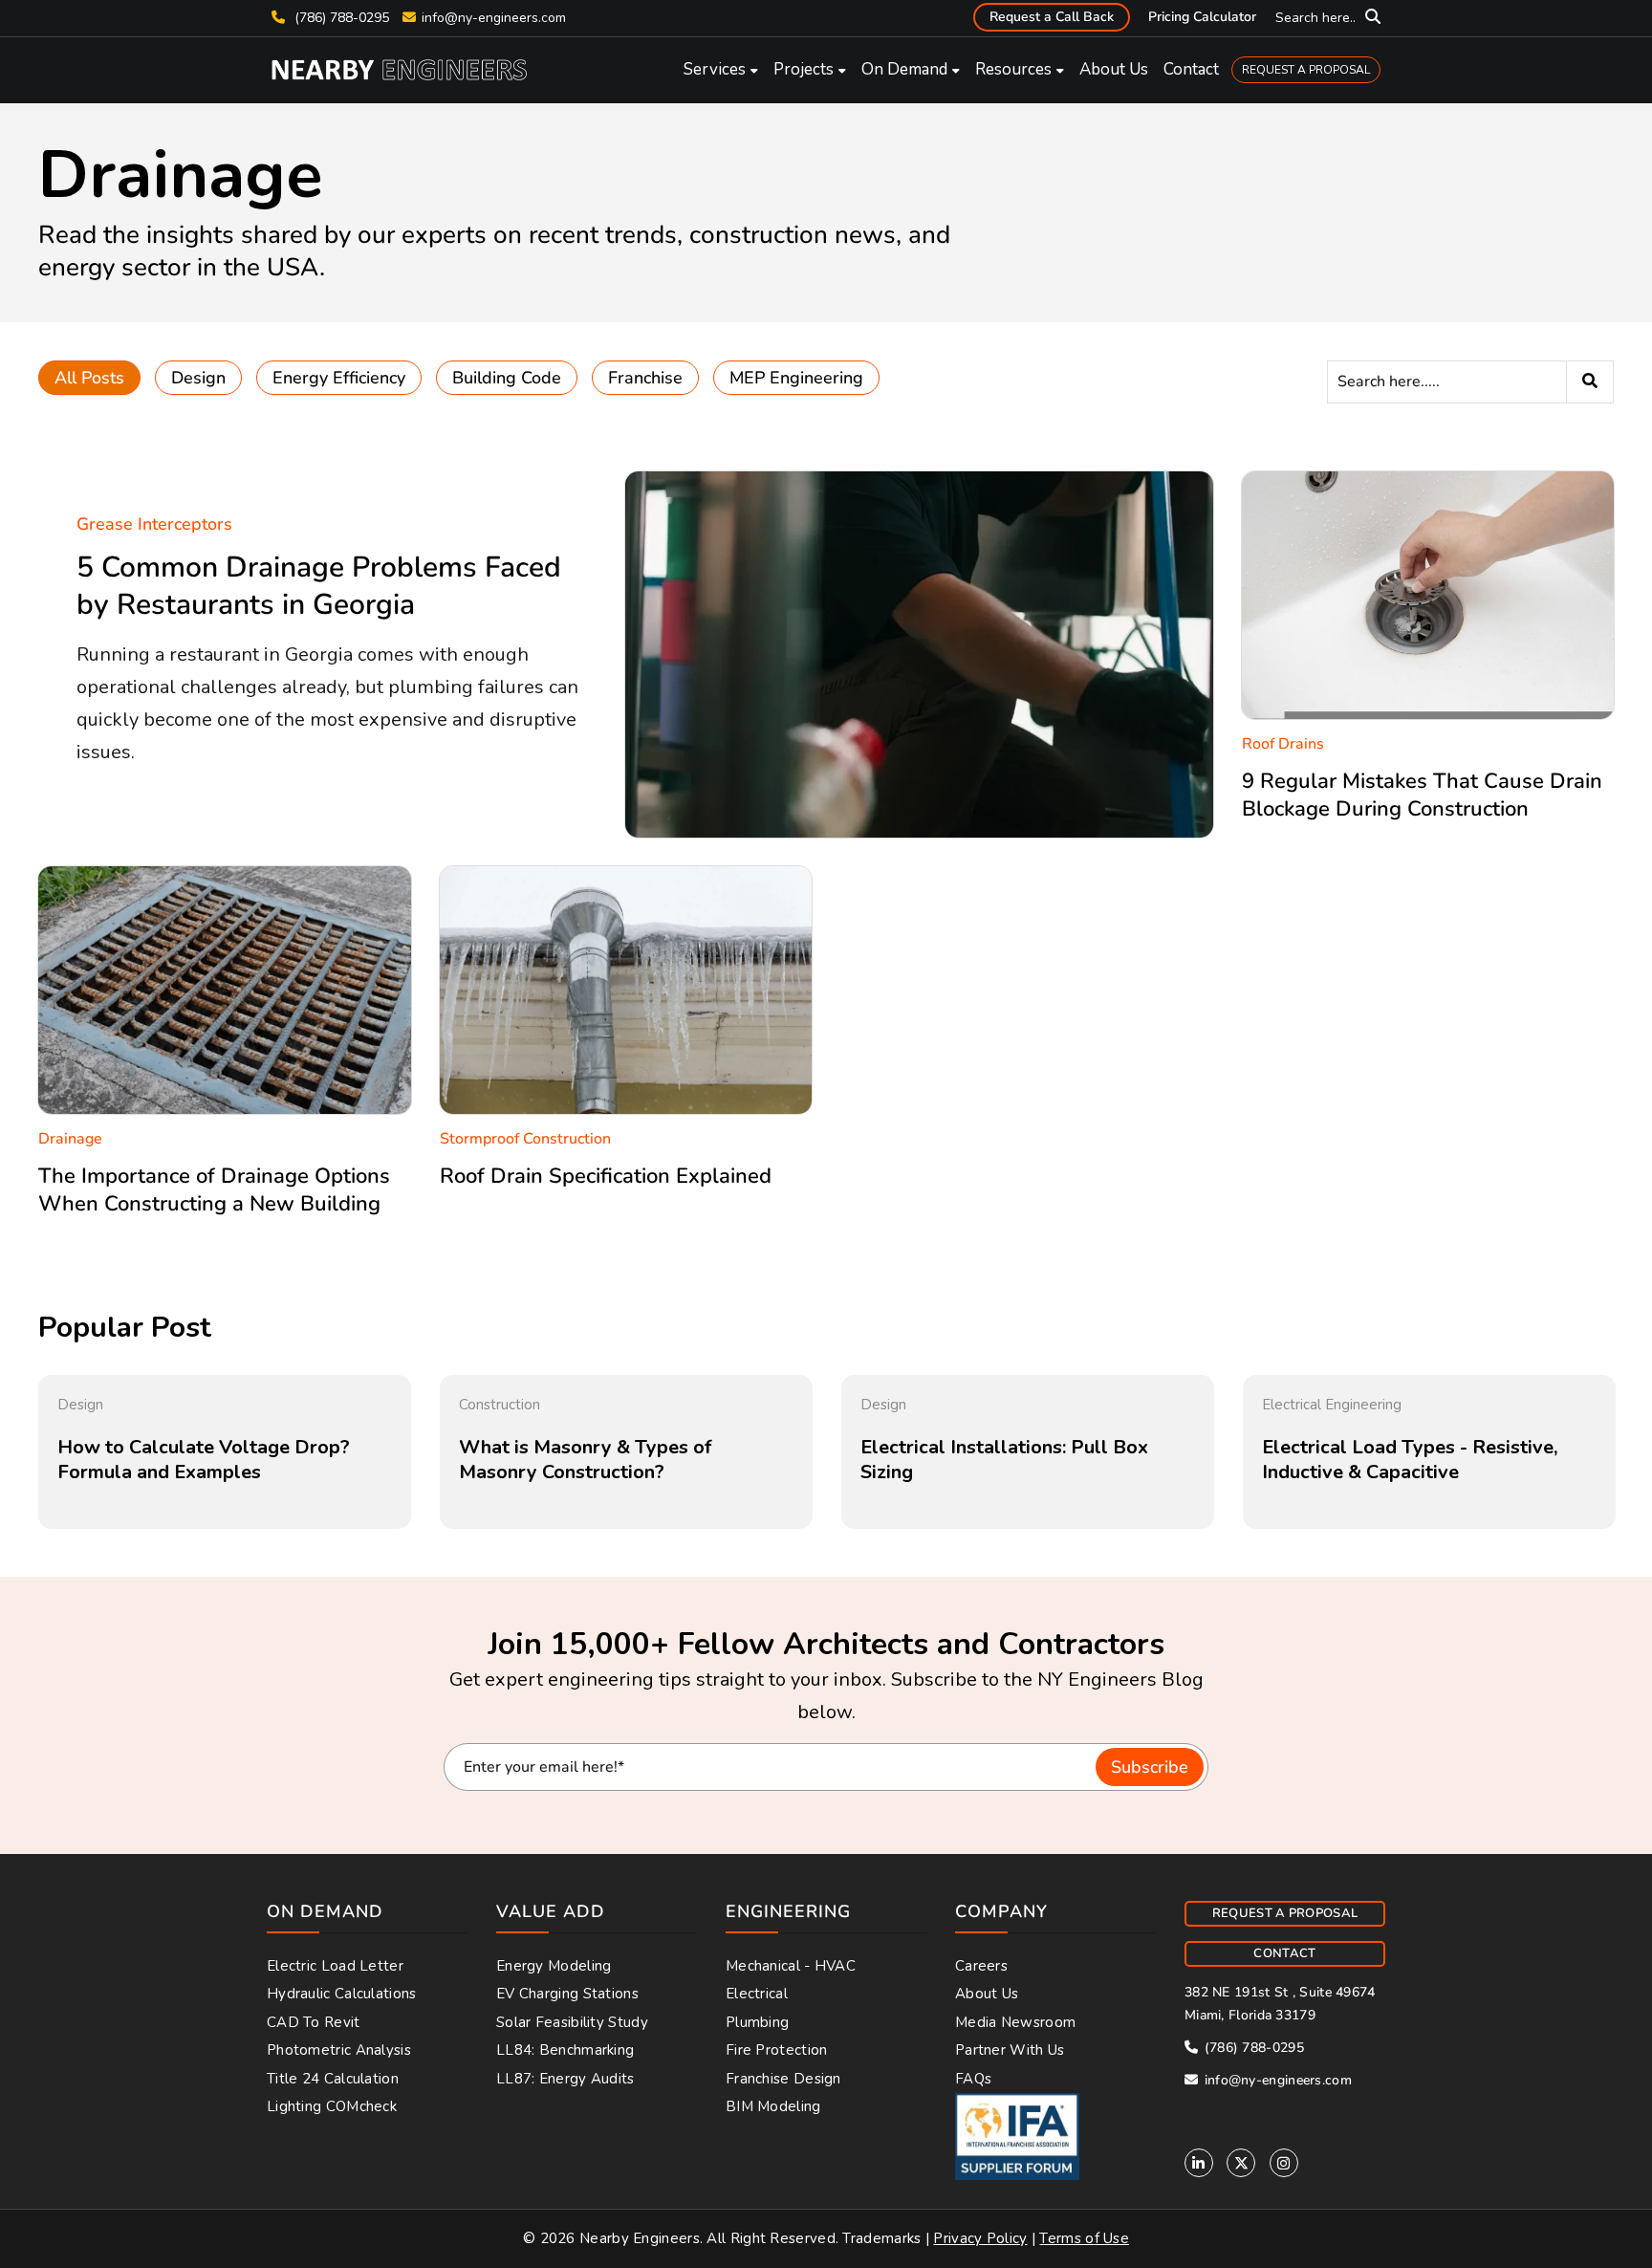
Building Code (507, 378)
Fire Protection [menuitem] (777, 2050)
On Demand (904, 69)
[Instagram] (1284, 2163)
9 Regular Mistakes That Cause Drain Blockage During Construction (1422, 795)
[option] (225, 1452)
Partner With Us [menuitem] (1010, 2050)
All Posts (89, 378)
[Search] (1590, 382)
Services (715, 69)
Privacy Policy (980, 2238)
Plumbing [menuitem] (757, 2022)
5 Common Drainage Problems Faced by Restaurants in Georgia (319, 586)
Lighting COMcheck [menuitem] (332, 2106)
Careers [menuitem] (981, 1966)
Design (198, 378)
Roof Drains (1283, 744)
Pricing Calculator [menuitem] (1202, 17)
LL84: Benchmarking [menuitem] (565, 2050)
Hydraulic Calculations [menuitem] (342, 1994)
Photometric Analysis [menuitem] (339, 2050)
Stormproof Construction (525, 1139)
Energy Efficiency (339, 378)
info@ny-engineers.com (494, 18)
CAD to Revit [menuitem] (314, 2022)
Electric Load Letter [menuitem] (335, 1966)
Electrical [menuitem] (757, 1994)
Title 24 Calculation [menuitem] (333, 2079)
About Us (1114, 69)
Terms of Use (1084, 2238)
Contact (1191, 69)
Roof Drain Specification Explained (606, 1176)
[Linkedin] (1199, 2163)
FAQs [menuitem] (973, 2079)
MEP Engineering (796, 378)
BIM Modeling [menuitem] (773, 2106)
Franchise (645, 378)
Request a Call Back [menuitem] (1052, 17)
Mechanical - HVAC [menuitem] (791, 1966)
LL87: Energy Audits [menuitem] (565, 2079)
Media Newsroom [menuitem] (1015, 2022)
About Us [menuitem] (987, 1994)
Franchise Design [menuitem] (783, 2079)
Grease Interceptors (154, 524)
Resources (1013, 69)
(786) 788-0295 (340, 18)
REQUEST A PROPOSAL (1306, 70)
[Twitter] (1241, 2163)
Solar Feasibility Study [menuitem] (572, 2022)
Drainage (70, 1139)
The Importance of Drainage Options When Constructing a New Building (214, 1190)
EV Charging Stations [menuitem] (567, 1994)
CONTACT (1284, 1953)
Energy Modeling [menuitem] (554, 1966)
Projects (804, 69)
